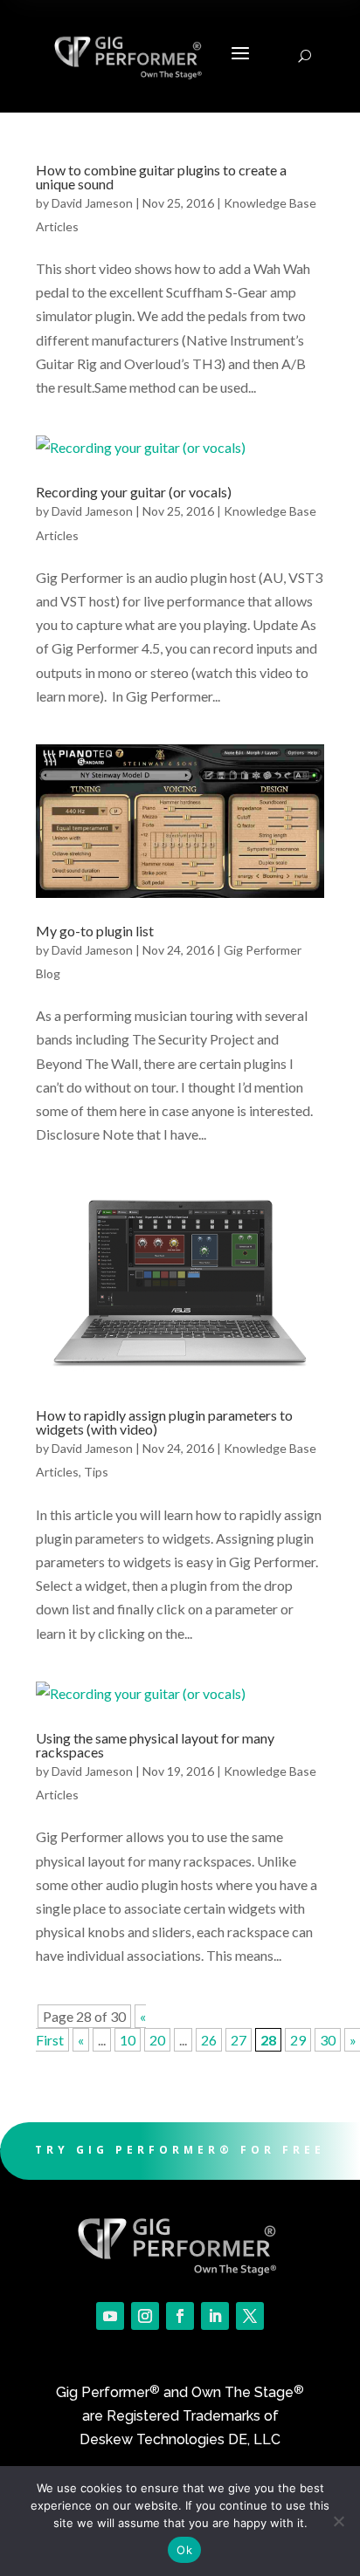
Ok (184, 2550)
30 (328, 2040)
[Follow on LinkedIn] (215, 2316)
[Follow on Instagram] (145, 2316)
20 (157, 2040)
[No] (338, 2521)
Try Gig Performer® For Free (180, 2150)
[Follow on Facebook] (180, 2316)
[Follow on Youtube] (110, 2316)
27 (239, 2040)
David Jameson (92, 203)
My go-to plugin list (95, 931)
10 (128, 2040)
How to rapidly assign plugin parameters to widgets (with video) (164, 1422)
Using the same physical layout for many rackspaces (155, 1745)
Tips (96, 1472)
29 (298, 2040)
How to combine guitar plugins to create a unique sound (161, 177)
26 (209, 2040)
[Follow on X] (250, 2316)
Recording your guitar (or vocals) (134, 492)
